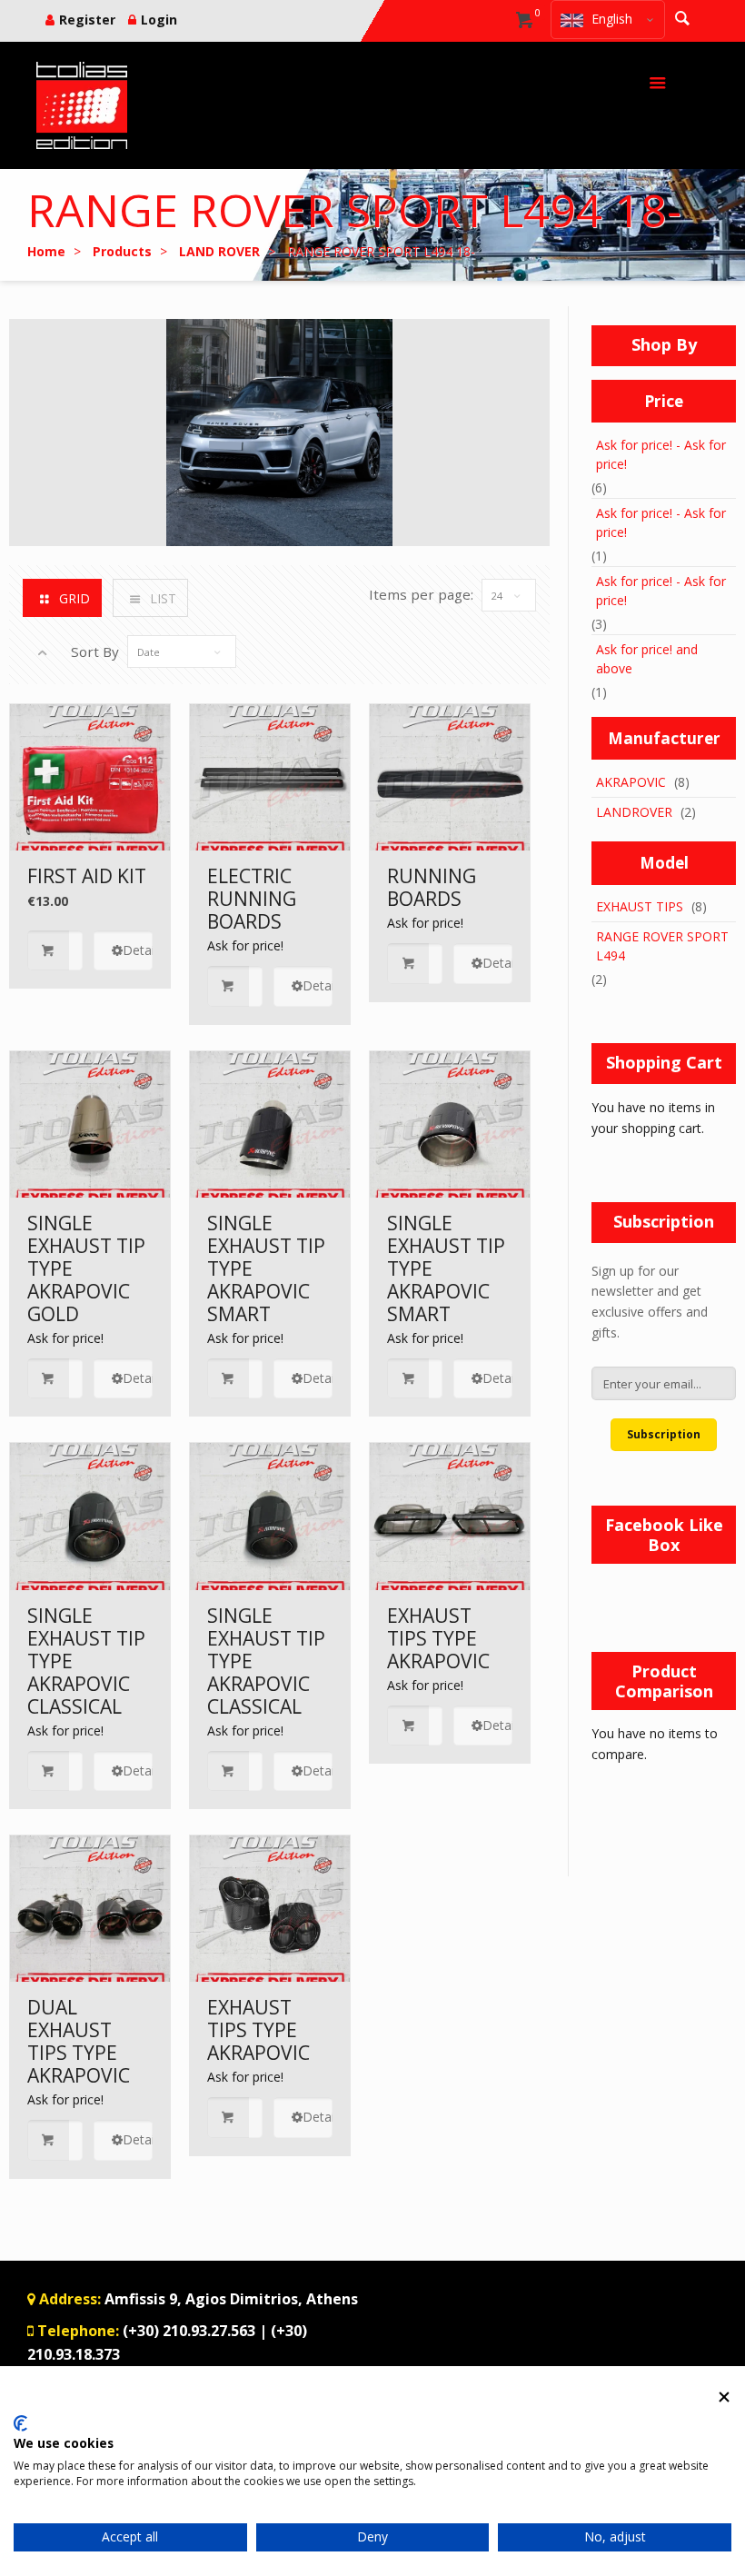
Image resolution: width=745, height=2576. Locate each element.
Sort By (95, 651)
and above (647, 659)
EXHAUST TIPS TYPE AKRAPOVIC (438, 1638)
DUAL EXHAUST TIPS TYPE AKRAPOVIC (79, 2041)
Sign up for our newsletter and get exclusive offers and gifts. (650, 1302)
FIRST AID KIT (87, 876)
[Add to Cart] (55, 951)
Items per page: (421, 594)
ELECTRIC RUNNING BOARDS (252, 899)
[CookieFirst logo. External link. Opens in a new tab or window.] (20, 2423)
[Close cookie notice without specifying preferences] (724, 2397)
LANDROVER (634, 812)
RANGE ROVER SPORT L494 (662, 946)
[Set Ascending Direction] (42, 652)
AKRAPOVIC (631, 782)
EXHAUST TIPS (640, 906)
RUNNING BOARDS (432, 887)
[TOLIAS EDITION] (82, 105)
